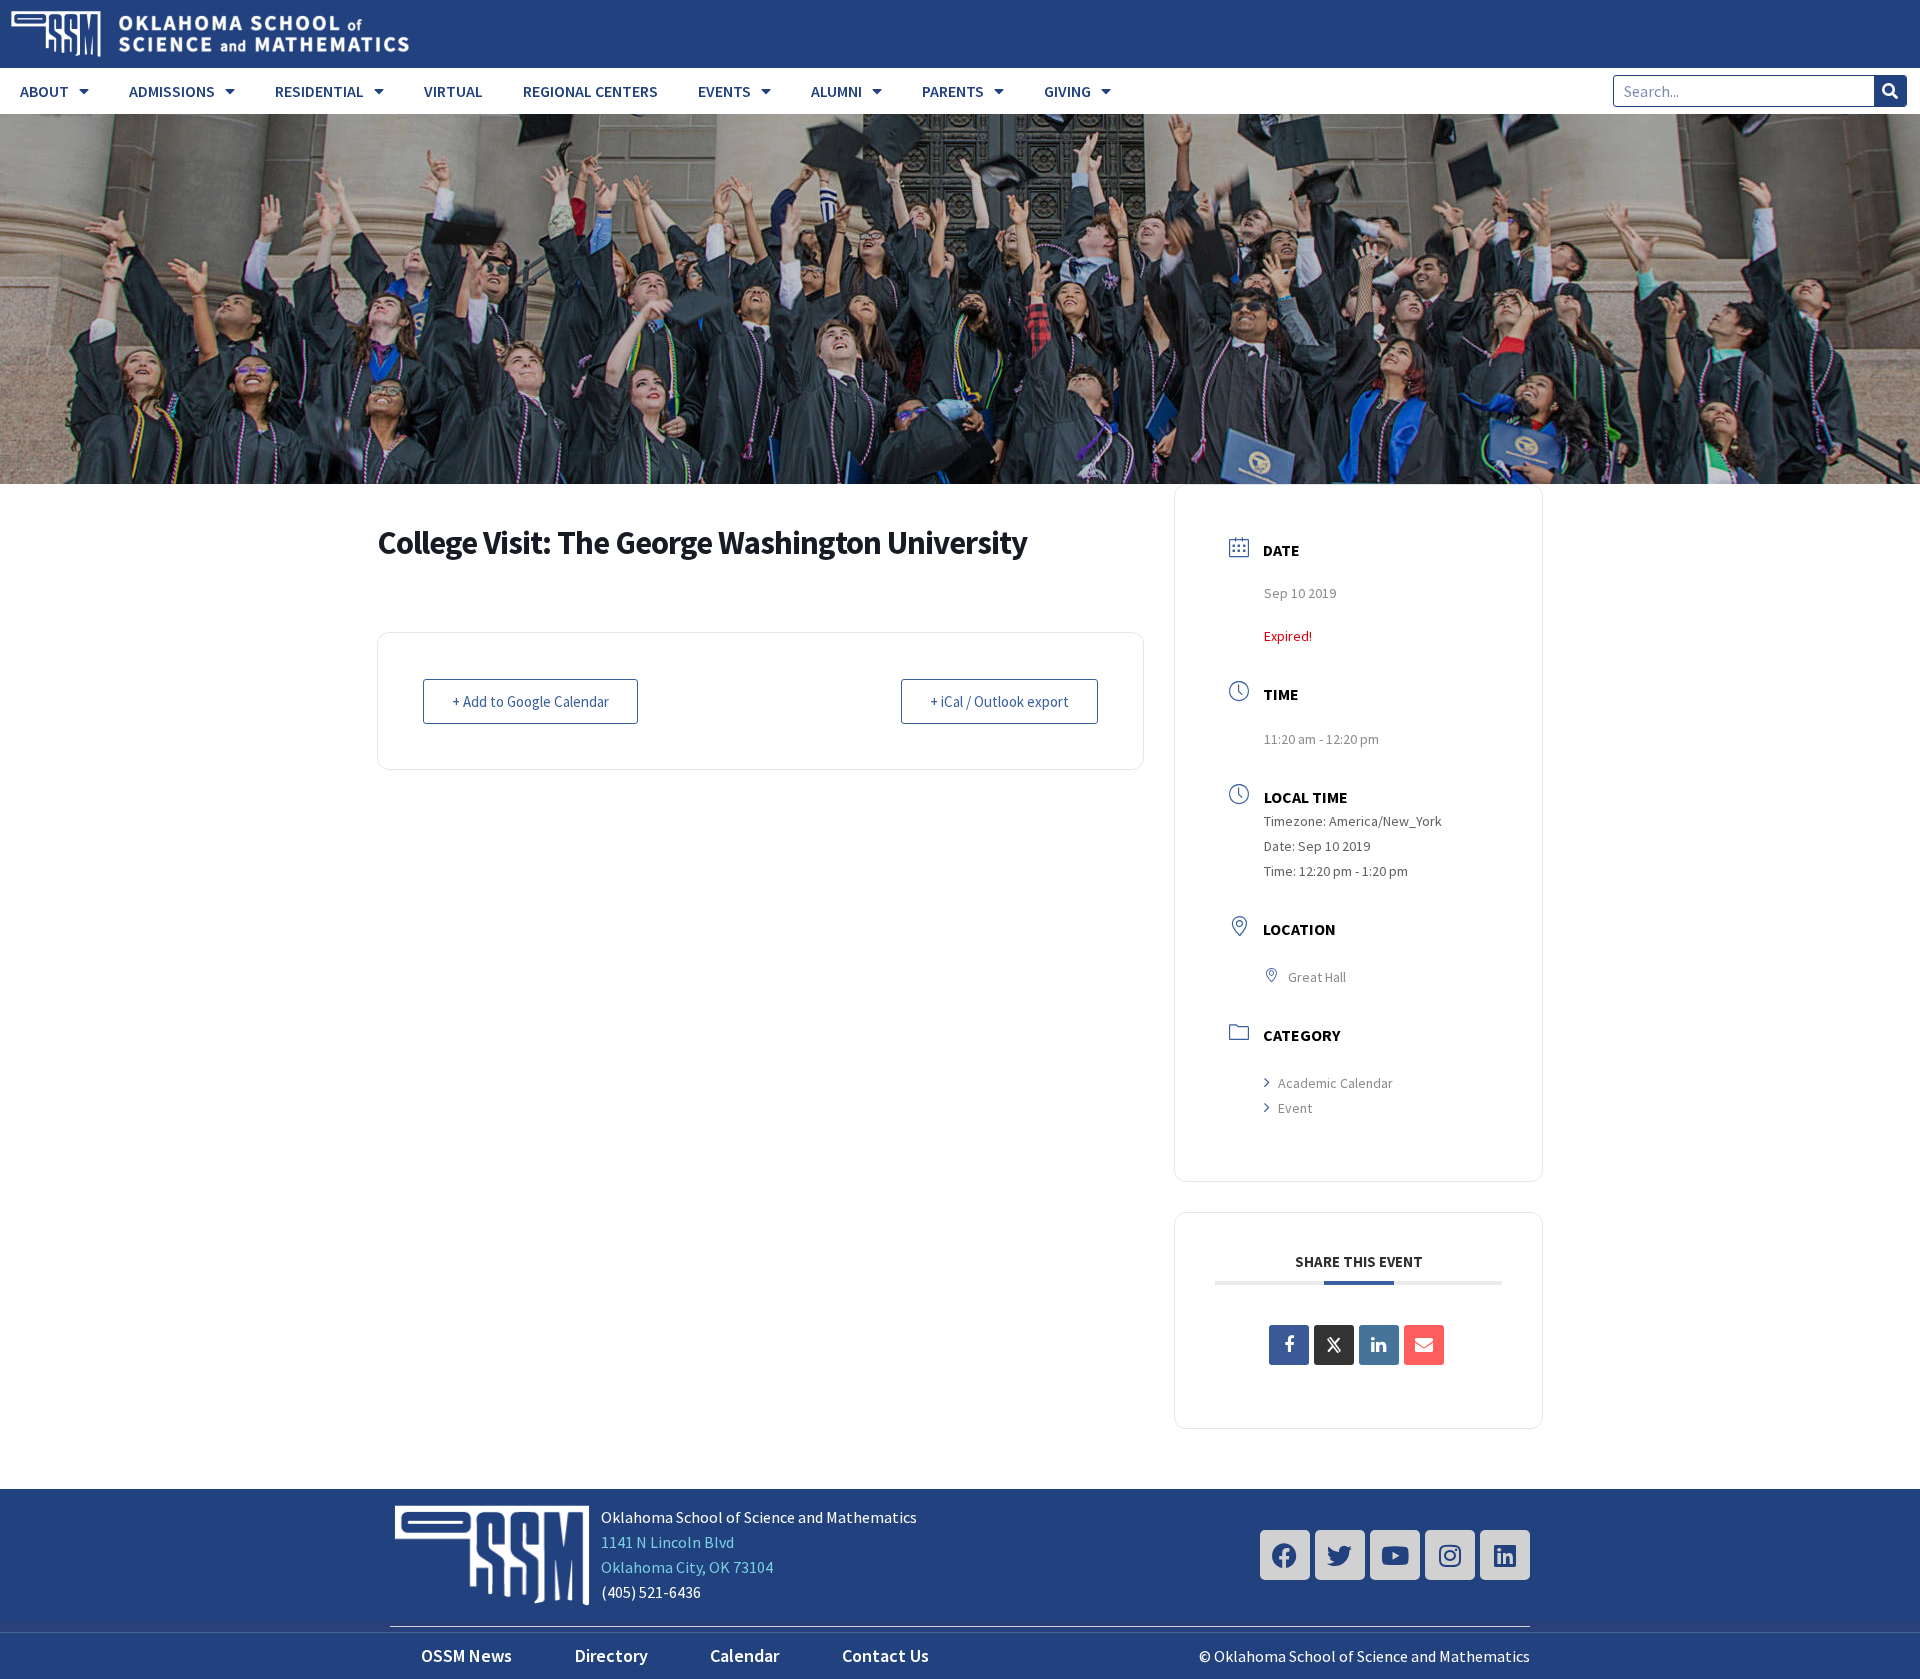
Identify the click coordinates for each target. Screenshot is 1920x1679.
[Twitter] (1340, 1555)
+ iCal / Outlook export (999, 701)
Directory (611, 1655)
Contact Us (885, 1655)
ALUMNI (836, 91)
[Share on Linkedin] (1379, 1345)
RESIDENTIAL (319, 91)
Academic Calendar (1335, 1083)
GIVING (1067, 91)
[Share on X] (1334, 1345)
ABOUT (44, 91)
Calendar (744, 1655)
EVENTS (724, 91)
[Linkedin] (1505, 1555)
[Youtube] (1395, 1555)
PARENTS (953, 91)
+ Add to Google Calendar (530, 701)
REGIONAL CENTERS (590, 91)
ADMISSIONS (172, 91)
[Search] (1890, 91)
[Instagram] (1450, 1555)
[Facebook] (1285, 1555)
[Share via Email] (1424, 1345)
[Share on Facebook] (1289, 1345)
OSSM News (466, 1655)
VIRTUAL (453, 91)
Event (1295, 1108)
